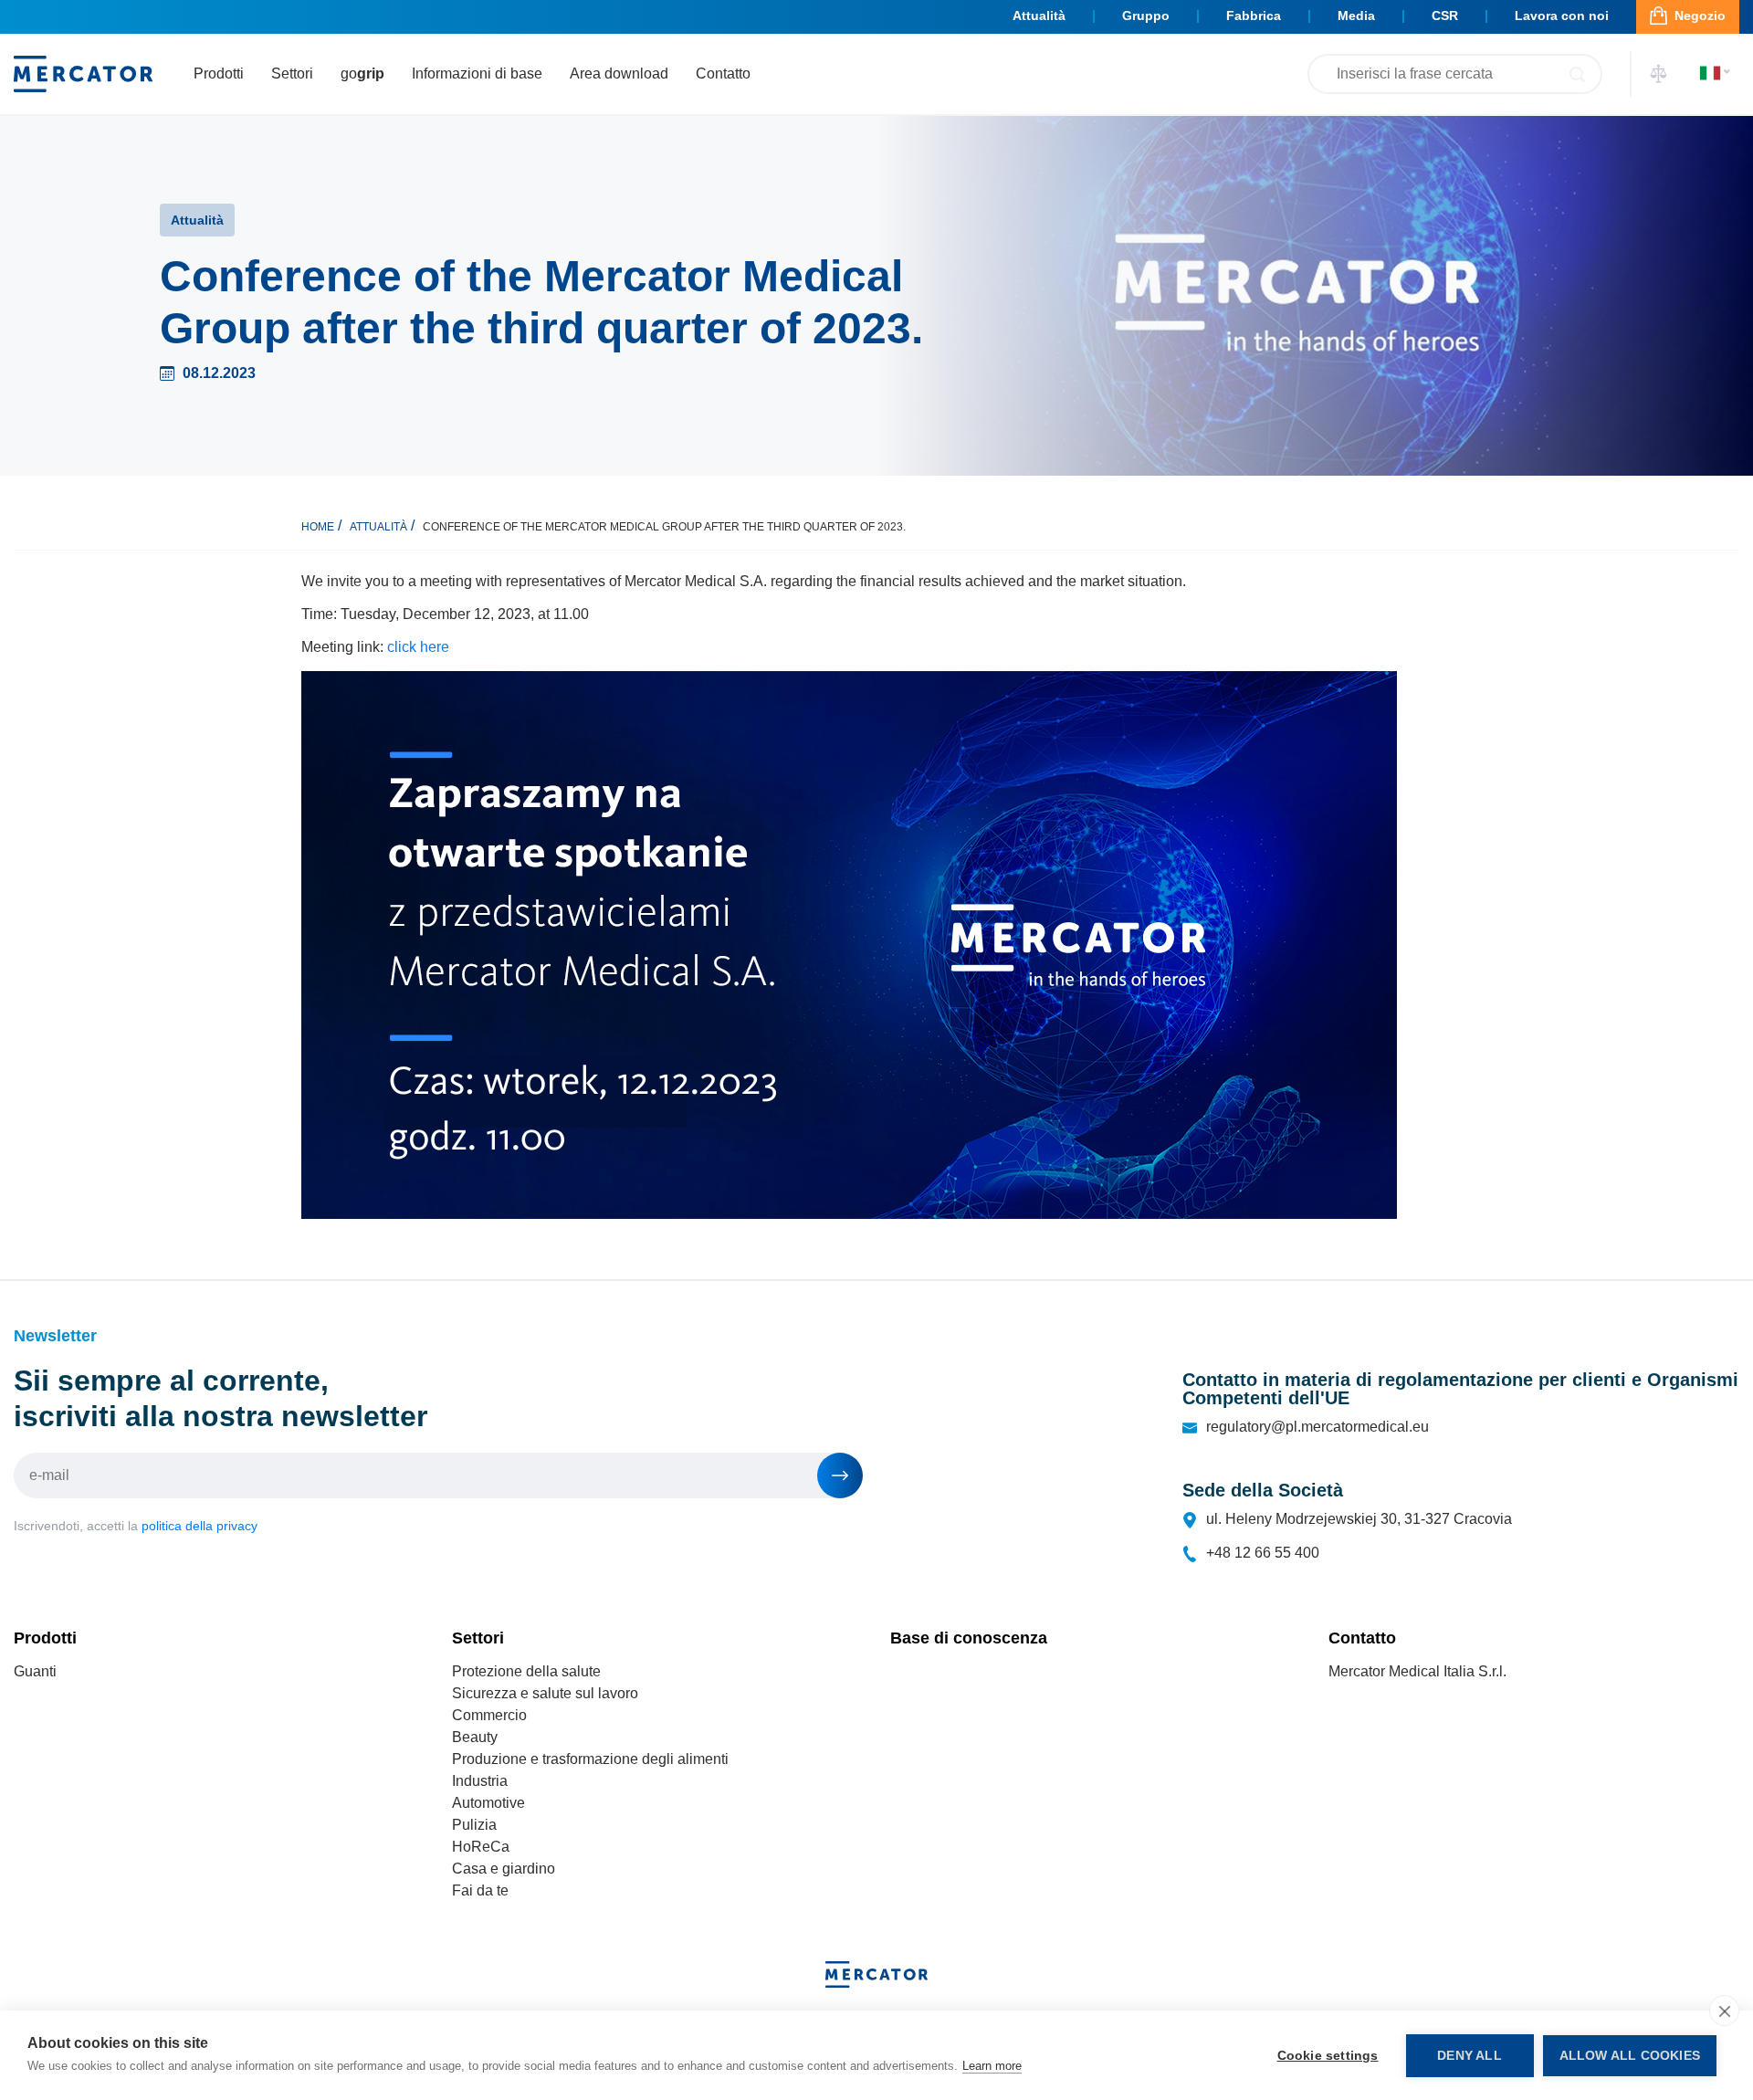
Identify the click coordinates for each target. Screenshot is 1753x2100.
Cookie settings (1328, 2056)
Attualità (1039, 16)
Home (318, 527)
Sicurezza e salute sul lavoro (545, 1693)
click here (418, 647)
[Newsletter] (840, 1475)
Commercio (489, 1715)
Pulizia (474, 1825)
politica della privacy (199, 1526)
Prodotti (219, 73)
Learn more (992, 2066)
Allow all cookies (1630, 2056)
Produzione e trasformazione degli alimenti (590, 1759)
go (362, 73)
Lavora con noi (1562, 16)
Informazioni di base (477, 73)
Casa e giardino (504, 1869)
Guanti (35, 1671)
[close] (1724, 2011)
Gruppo (1146, 16)
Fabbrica (1254, 16)
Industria (480, 1781)
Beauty (475, 1737)
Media (1356, 16)
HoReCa (481, 1847)
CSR (1445, 16)
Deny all (1470, 2056)
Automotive (488, 1803)
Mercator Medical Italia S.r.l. (1417, 1671)
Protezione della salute (526, 1671)
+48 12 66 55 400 (1263, 1553)
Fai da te (480, 1890)
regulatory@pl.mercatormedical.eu (1317, 1427)
